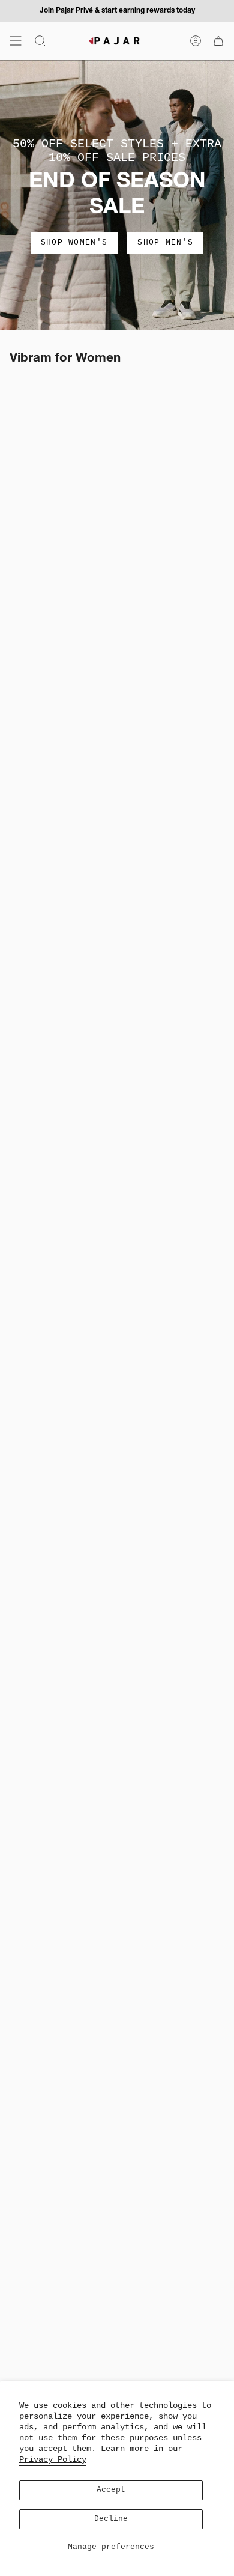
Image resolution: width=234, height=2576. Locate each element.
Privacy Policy (53, 2459)
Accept (111, 2490)
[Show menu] (16, 41)
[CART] (218, 41)
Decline (111, 2519)
